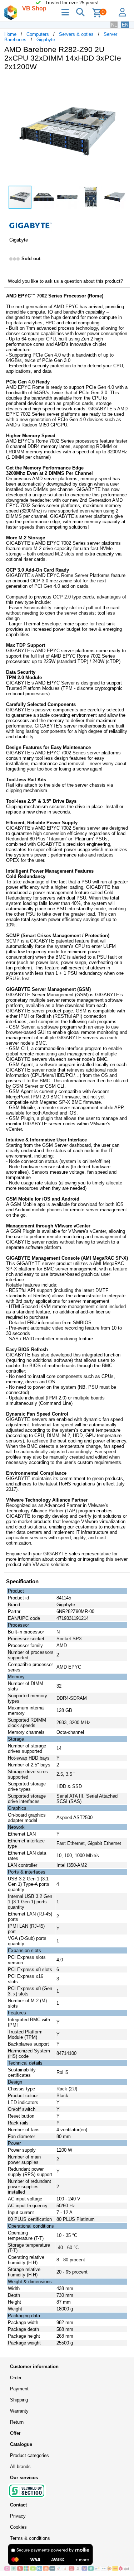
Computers (38, 34)
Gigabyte (46, 40)
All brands (20, 2467)
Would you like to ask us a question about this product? (65, 281)
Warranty (19, 2411)
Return (17, 2422)
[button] (123, 84)
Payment (19, 2389)
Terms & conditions (30, 2538)
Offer (15, 2433)
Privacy (18, 2516)
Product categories (29, 2455)
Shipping (19, 2400)
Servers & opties (76, 34)
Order (16, 2378)
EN (125, 25)
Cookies (18, 2527)
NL (114, 25)
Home (10, 34)
